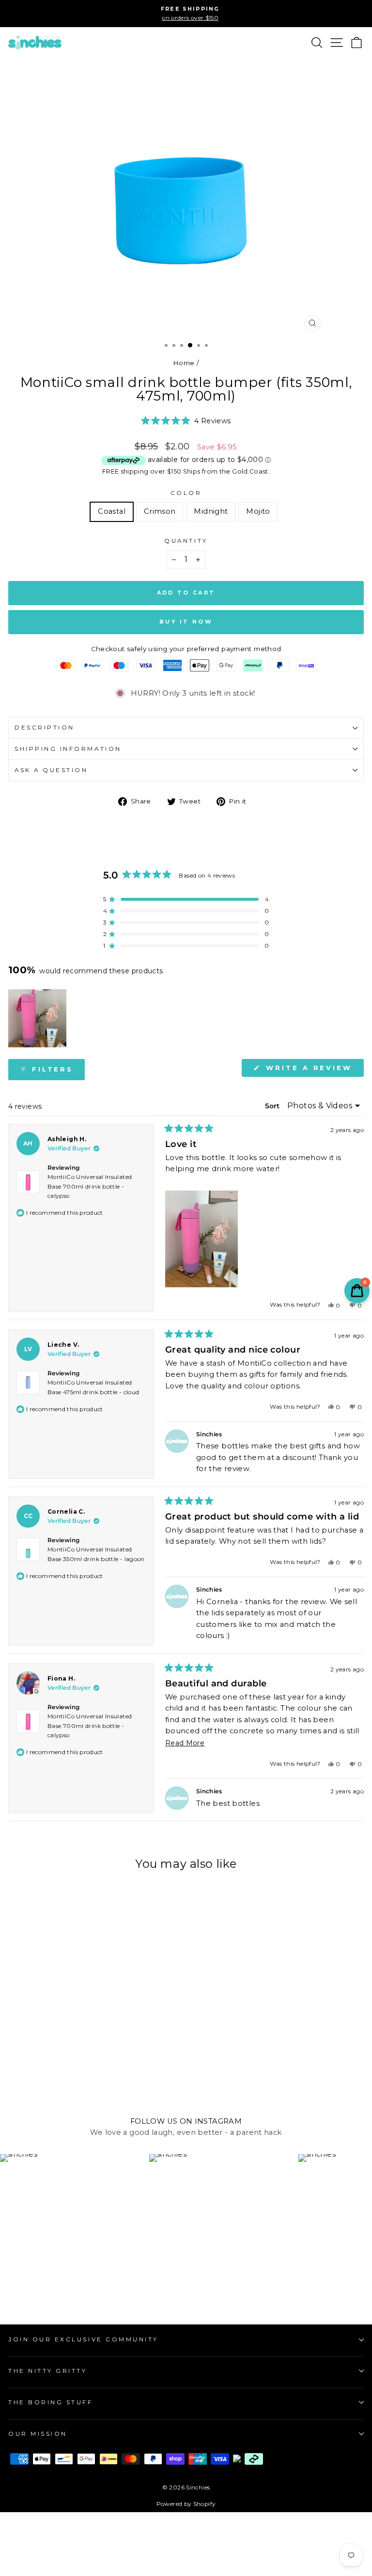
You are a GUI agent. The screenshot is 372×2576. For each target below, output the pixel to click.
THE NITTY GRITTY (48, 2371)
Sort (273, 1106)
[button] (186, 421)
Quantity (186, 541)
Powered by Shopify (186, 2504)
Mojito (258, 511)
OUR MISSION (38, 2434)
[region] (38, 1018)
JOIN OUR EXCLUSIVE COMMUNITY (83, 2339)
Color (186, 493)
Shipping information (68, 749)
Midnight (211, 511)
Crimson (160, 511)
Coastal (112, 511)
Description (45, 728)
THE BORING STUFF (51, 2402)
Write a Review (313, 1070)
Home (184, 363)
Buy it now (186, 622)
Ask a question (51, 770)
